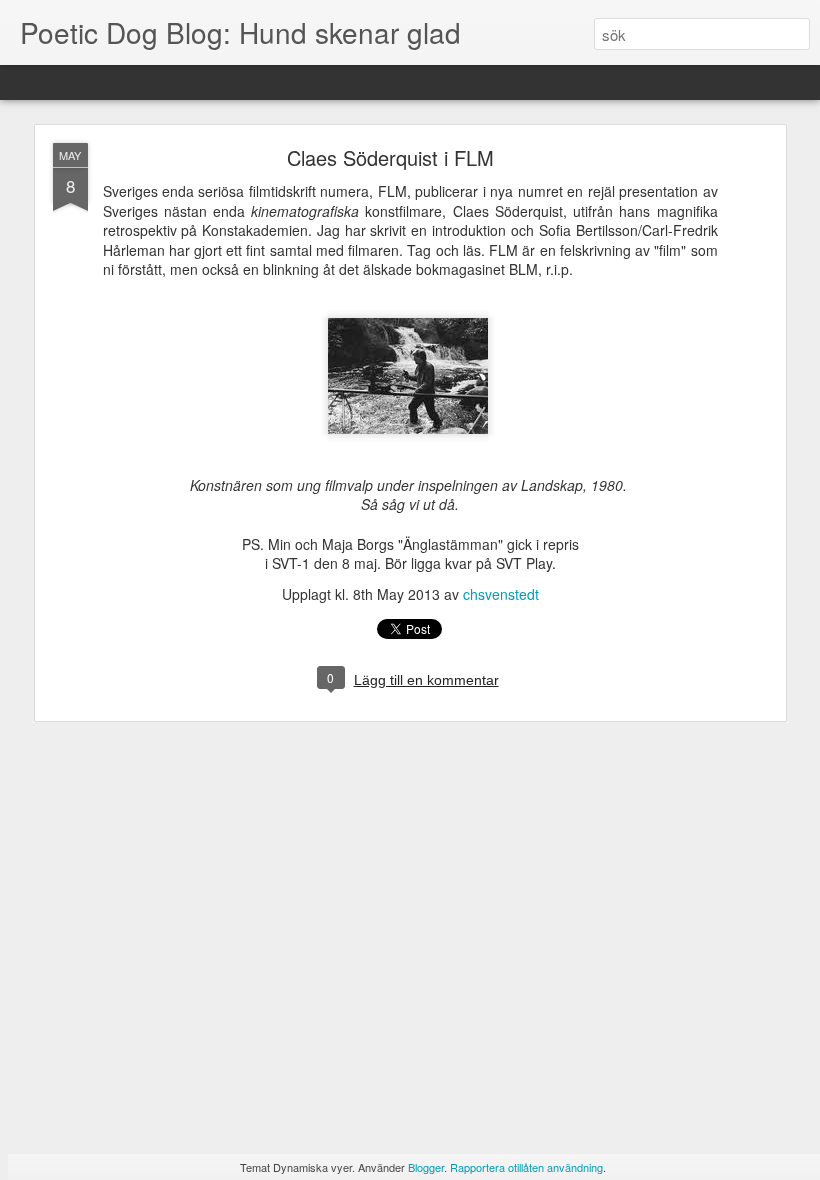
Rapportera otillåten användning (526, 1167)
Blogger (426, 1167)
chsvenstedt (501, 594)
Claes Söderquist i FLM (390, 157)
